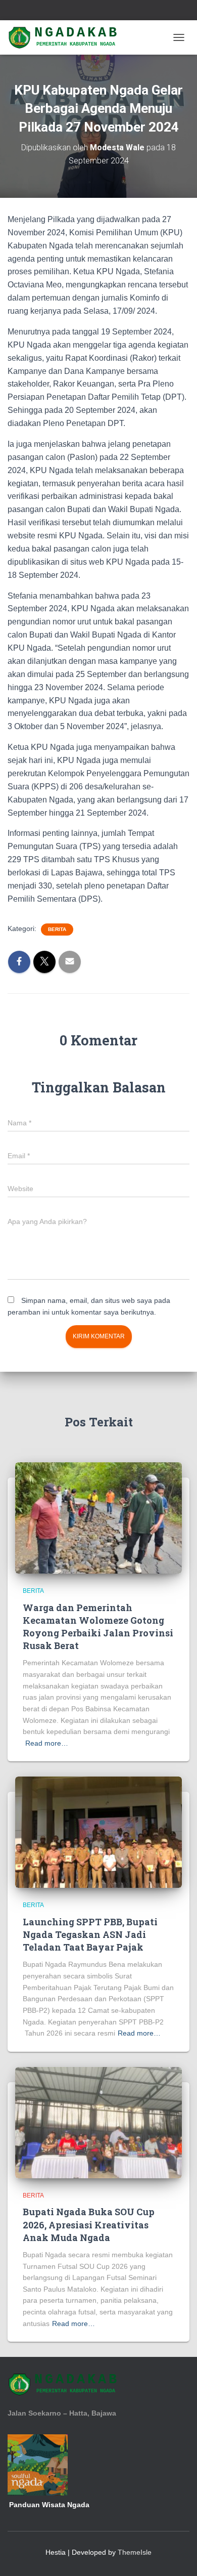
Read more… (47, 1743)
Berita (57, 929)
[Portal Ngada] (68, 37)
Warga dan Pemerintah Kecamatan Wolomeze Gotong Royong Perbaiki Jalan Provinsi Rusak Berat (98, 1627)
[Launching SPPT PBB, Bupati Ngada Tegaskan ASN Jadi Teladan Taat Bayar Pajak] (98, 1832)
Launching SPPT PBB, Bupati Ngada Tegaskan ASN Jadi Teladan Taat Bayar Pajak (90, 1934)
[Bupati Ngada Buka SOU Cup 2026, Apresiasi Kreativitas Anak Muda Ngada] (98, 2122)
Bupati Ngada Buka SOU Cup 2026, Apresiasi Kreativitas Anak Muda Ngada (89, 2224)
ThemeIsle (135, 2552)
